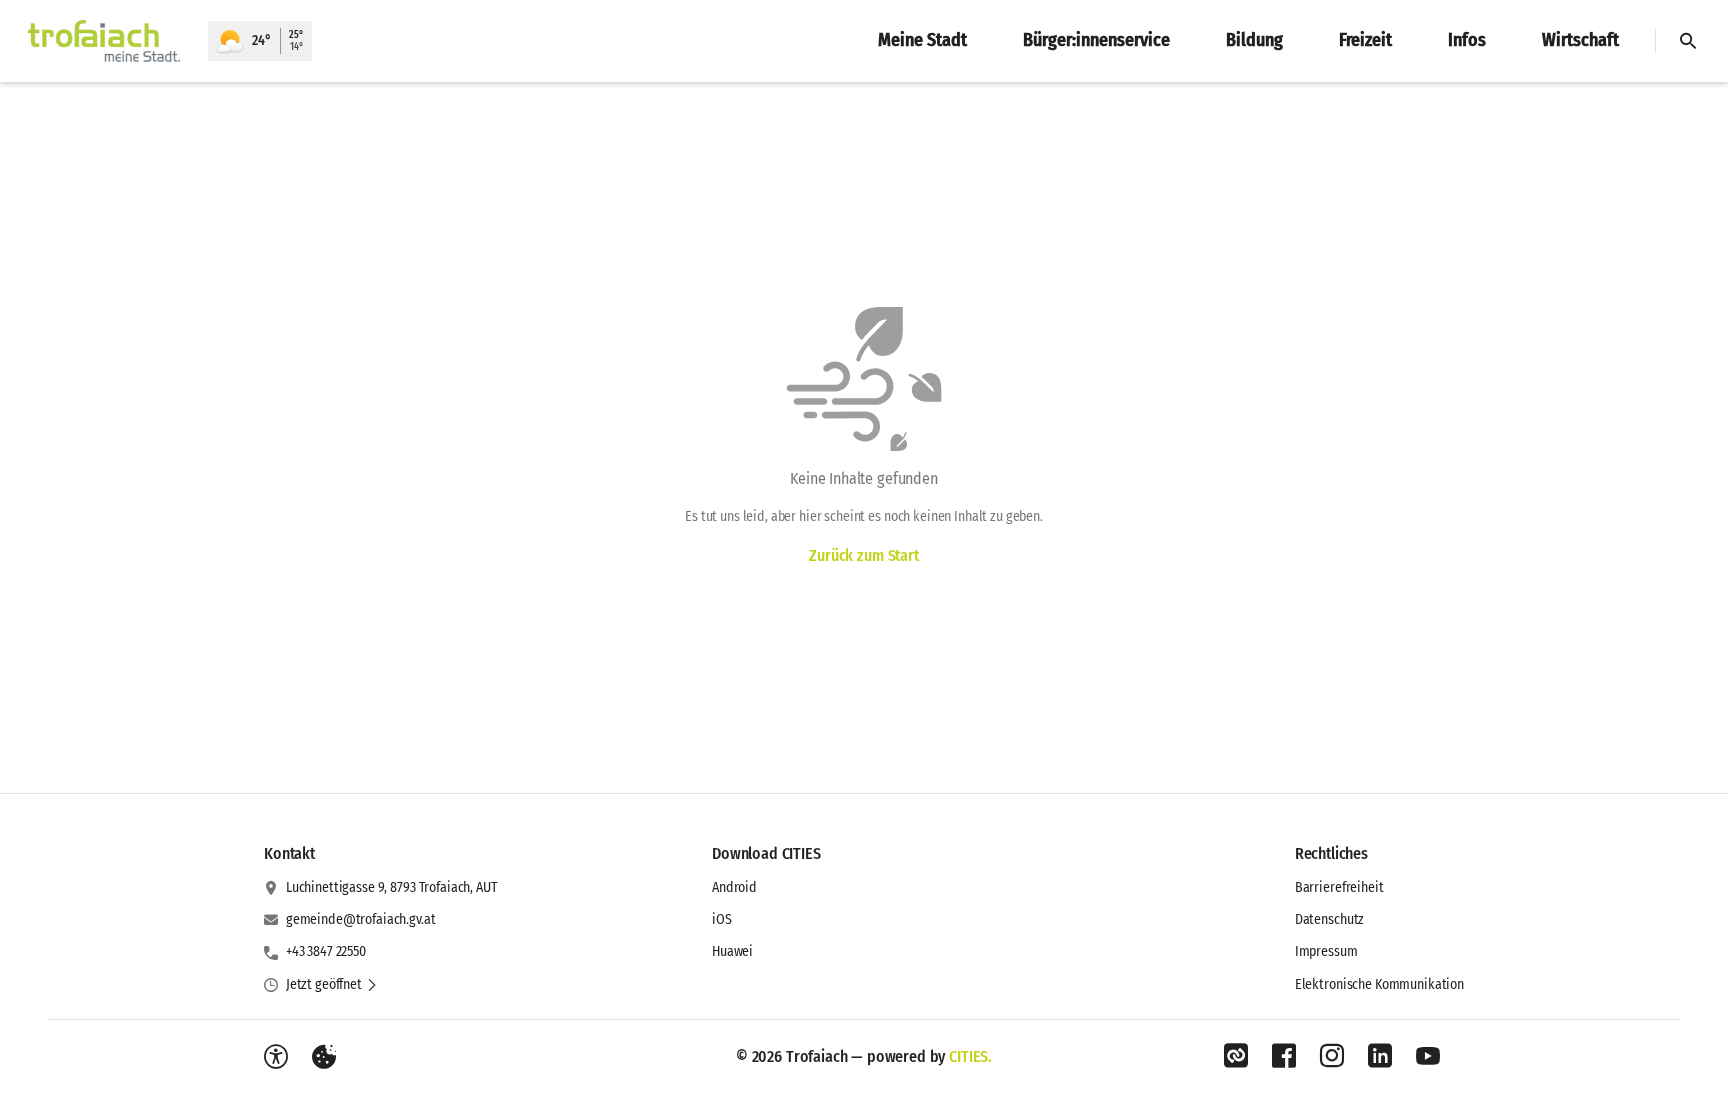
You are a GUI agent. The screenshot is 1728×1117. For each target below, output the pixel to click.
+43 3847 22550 (326, 951)
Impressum (1326, 951)
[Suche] (1688, 41)
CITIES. (970, 1056)
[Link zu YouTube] (1428, 1056)
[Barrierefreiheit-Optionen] (276, 1057)
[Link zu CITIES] (1236, 1056)
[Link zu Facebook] (1284, 1056)
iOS (722, 919)
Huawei (732, 951)
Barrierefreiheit (1339, 887)
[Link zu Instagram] (1332, 1056)
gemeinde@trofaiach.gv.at (361, 919)
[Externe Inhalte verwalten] (324, 1057)
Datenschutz (1329, 919)
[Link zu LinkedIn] (1380, 1056)
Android (734, 887)
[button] (332, 985)
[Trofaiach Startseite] (104, 41)
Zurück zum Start (863, 555)
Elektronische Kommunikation (1379, 984)
